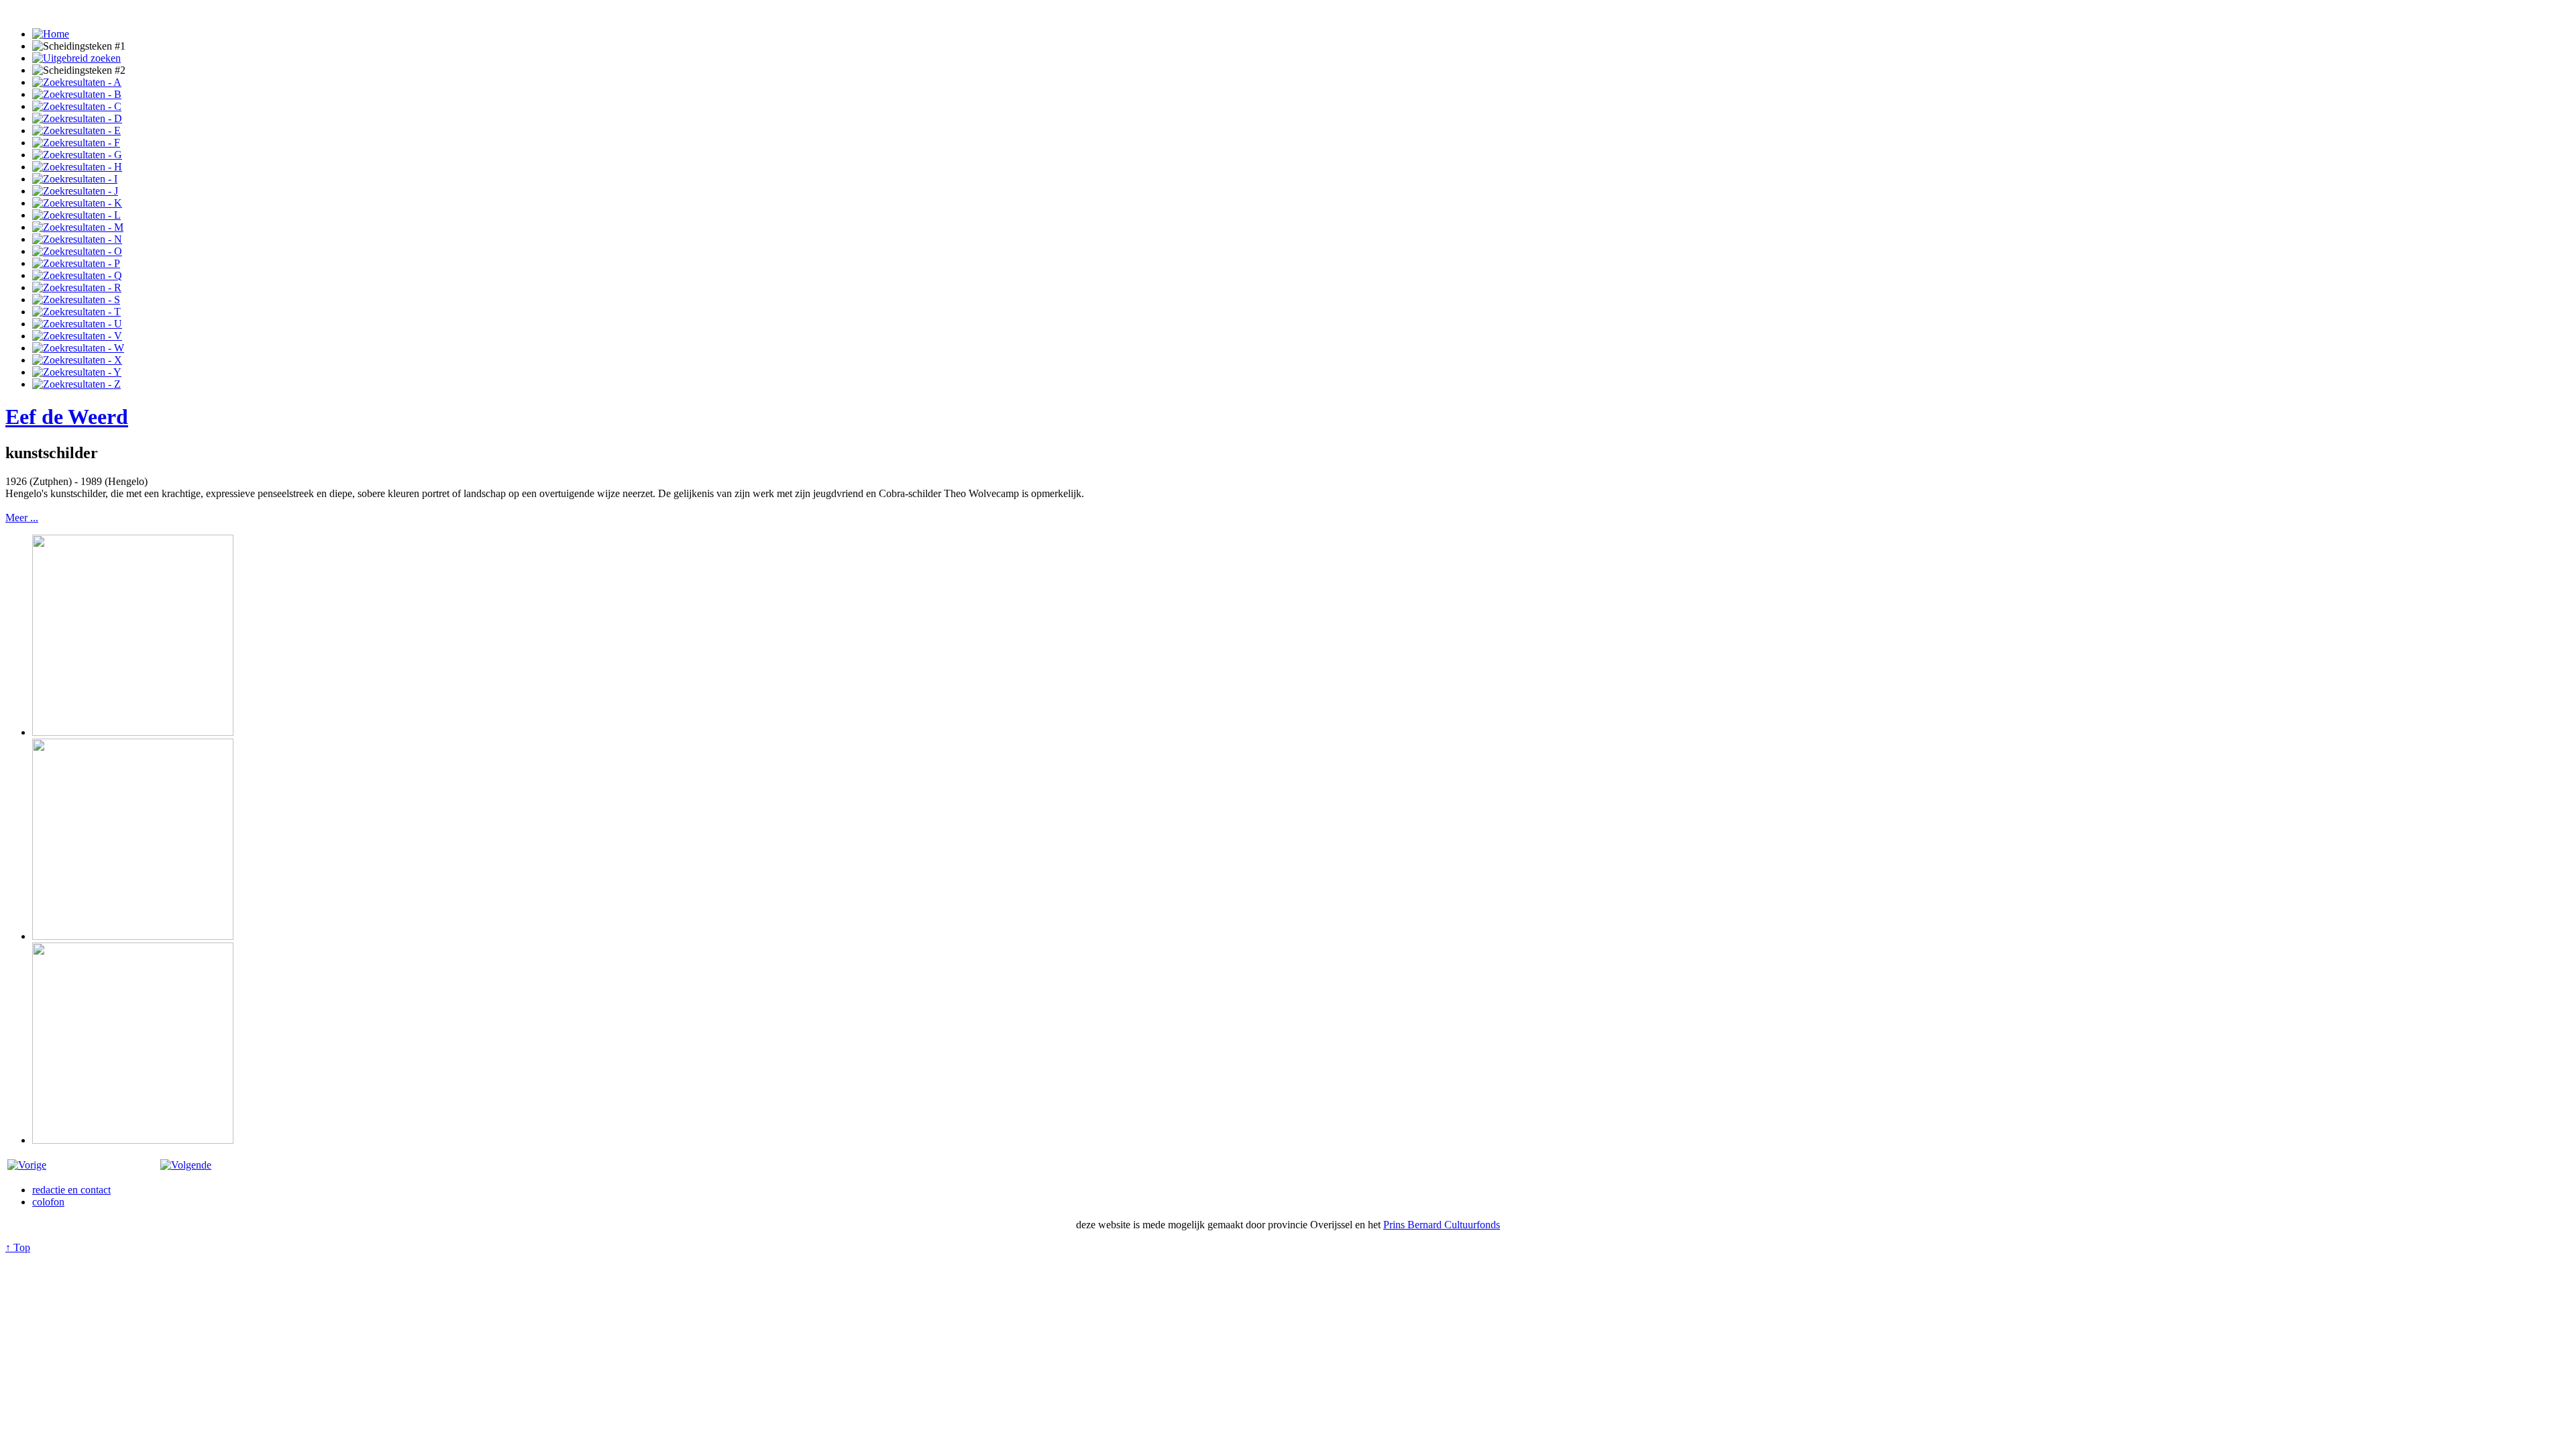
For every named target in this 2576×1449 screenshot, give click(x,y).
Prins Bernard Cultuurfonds (1442, 1225)
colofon (48, 1202)
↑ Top (18, 1247)
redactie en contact (71, 1190)
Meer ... (22, 518)
